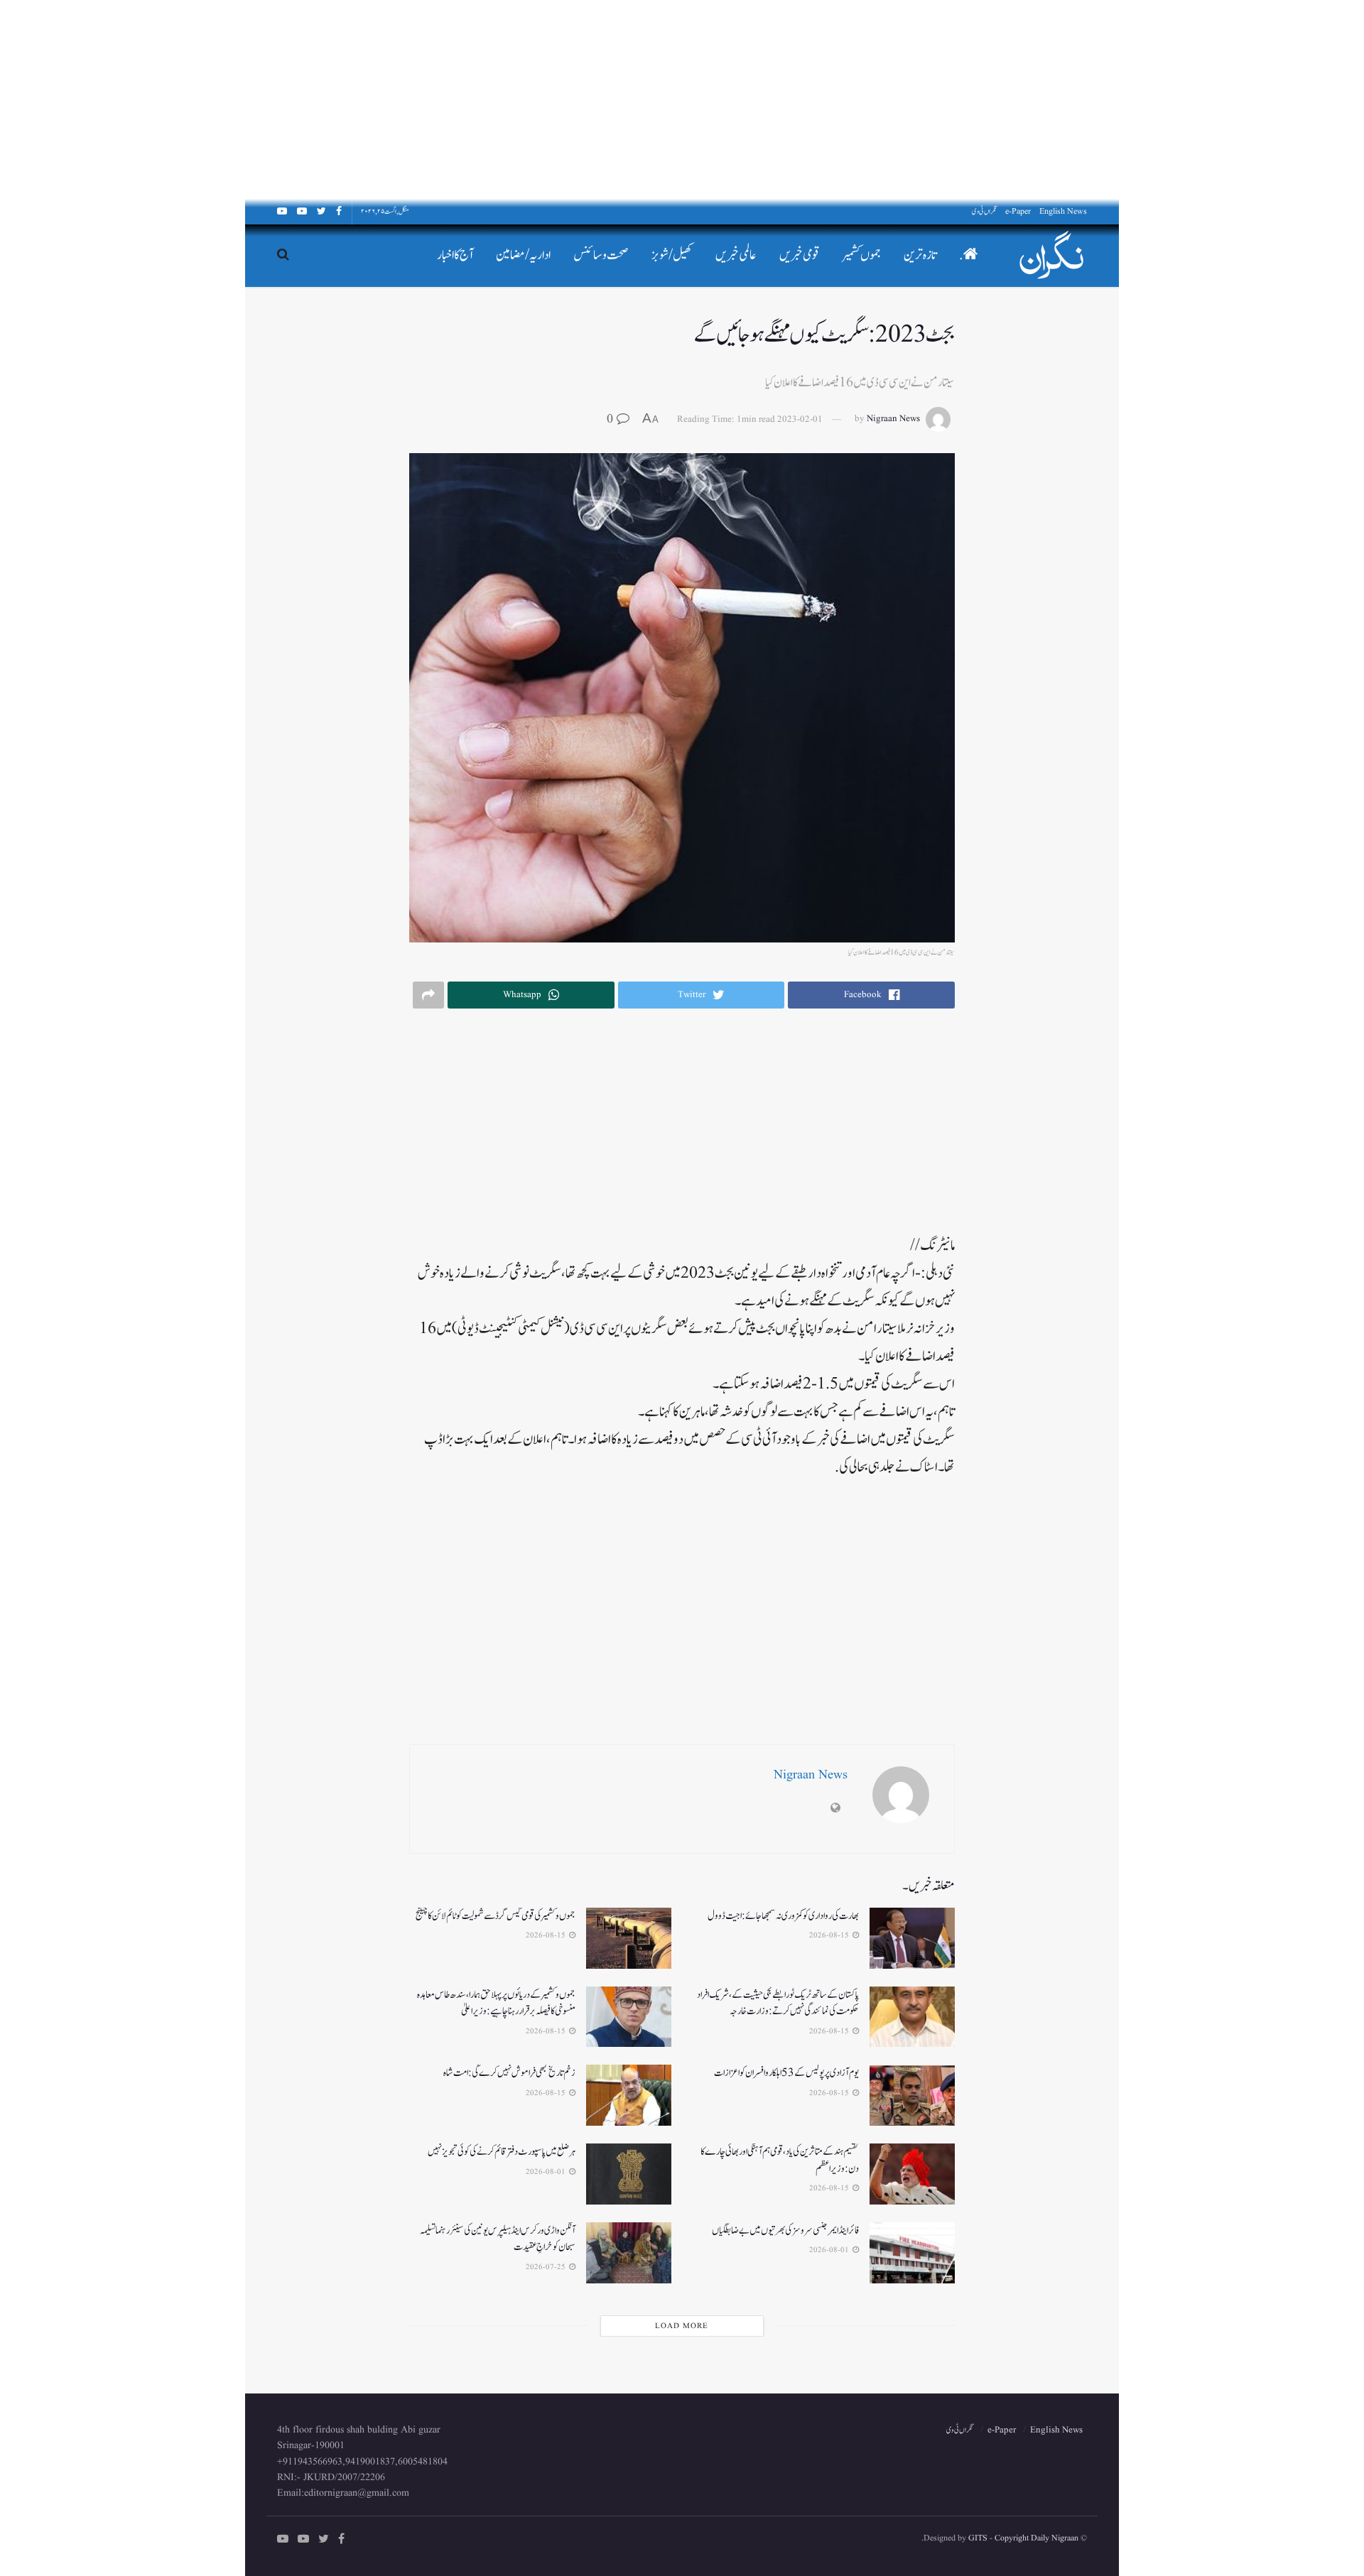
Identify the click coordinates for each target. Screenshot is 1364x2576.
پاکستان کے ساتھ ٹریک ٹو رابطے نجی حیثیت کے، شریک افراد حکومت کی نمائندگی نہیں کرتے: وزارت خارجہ (778, 2003)
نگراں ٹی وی (984, 211)
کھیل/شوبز (672, 255)
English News (1063, 211)
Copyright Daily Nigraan (1035, 2538)
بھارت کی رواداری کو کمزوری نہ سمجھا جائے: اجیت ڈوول (783, 1916)
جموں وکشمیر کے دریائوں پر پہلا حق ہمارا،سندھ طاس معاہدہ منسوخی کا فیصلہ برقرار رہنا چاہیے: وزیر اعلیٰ (496, 2003)
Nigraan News (893, 419)
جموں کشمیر (862, 255)
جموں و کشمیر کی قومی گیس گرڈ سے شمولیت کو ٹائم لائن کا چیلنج (496, 1916)
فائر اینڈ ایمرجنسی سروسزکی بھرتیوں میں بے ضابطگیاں (785, 2230)
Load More (682, 2326)
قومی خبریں (800, 255)
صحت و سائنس (601, 255)
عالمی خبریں (736, 255)
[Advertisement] (938, 99)
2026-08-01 (547, 2172)
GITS (978, 2538)
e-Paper (1018, 211)
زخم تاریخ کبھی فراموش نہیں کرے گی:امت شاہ (509, 2073)
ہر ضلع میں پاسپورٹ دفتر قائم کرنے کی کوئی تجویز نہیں (502, 2152)
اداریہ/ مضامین (523, 255)
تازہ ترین (920, 255)
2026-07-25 (547, 2267)
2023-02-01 (800, 419)
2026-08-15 (830, 1935)
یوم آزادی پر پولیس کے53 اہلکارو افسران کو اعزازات (786, 2073)
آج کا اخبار (455, 255)
